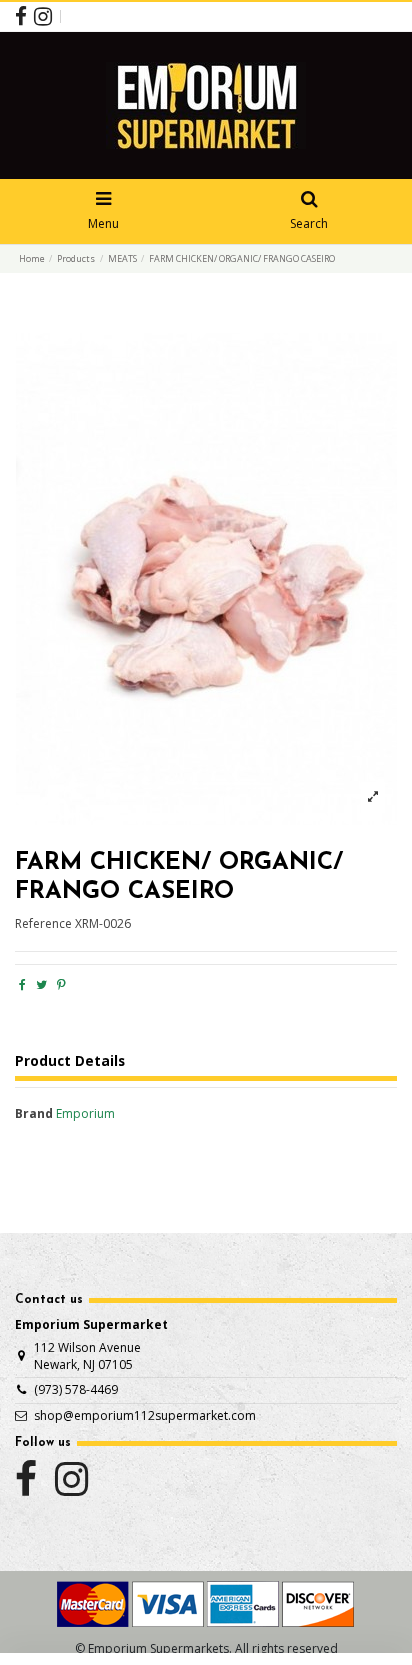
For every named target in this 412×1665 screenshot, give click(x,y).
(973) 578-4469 (76, 1389)
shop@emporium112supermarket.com (145, 1415)
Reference (43, 924)
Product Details (70, 1061)
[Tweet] (41, 984)
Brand (34, 1114)
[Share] (22, 984)
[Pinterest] (61, 984)
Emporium (85, 1113)
